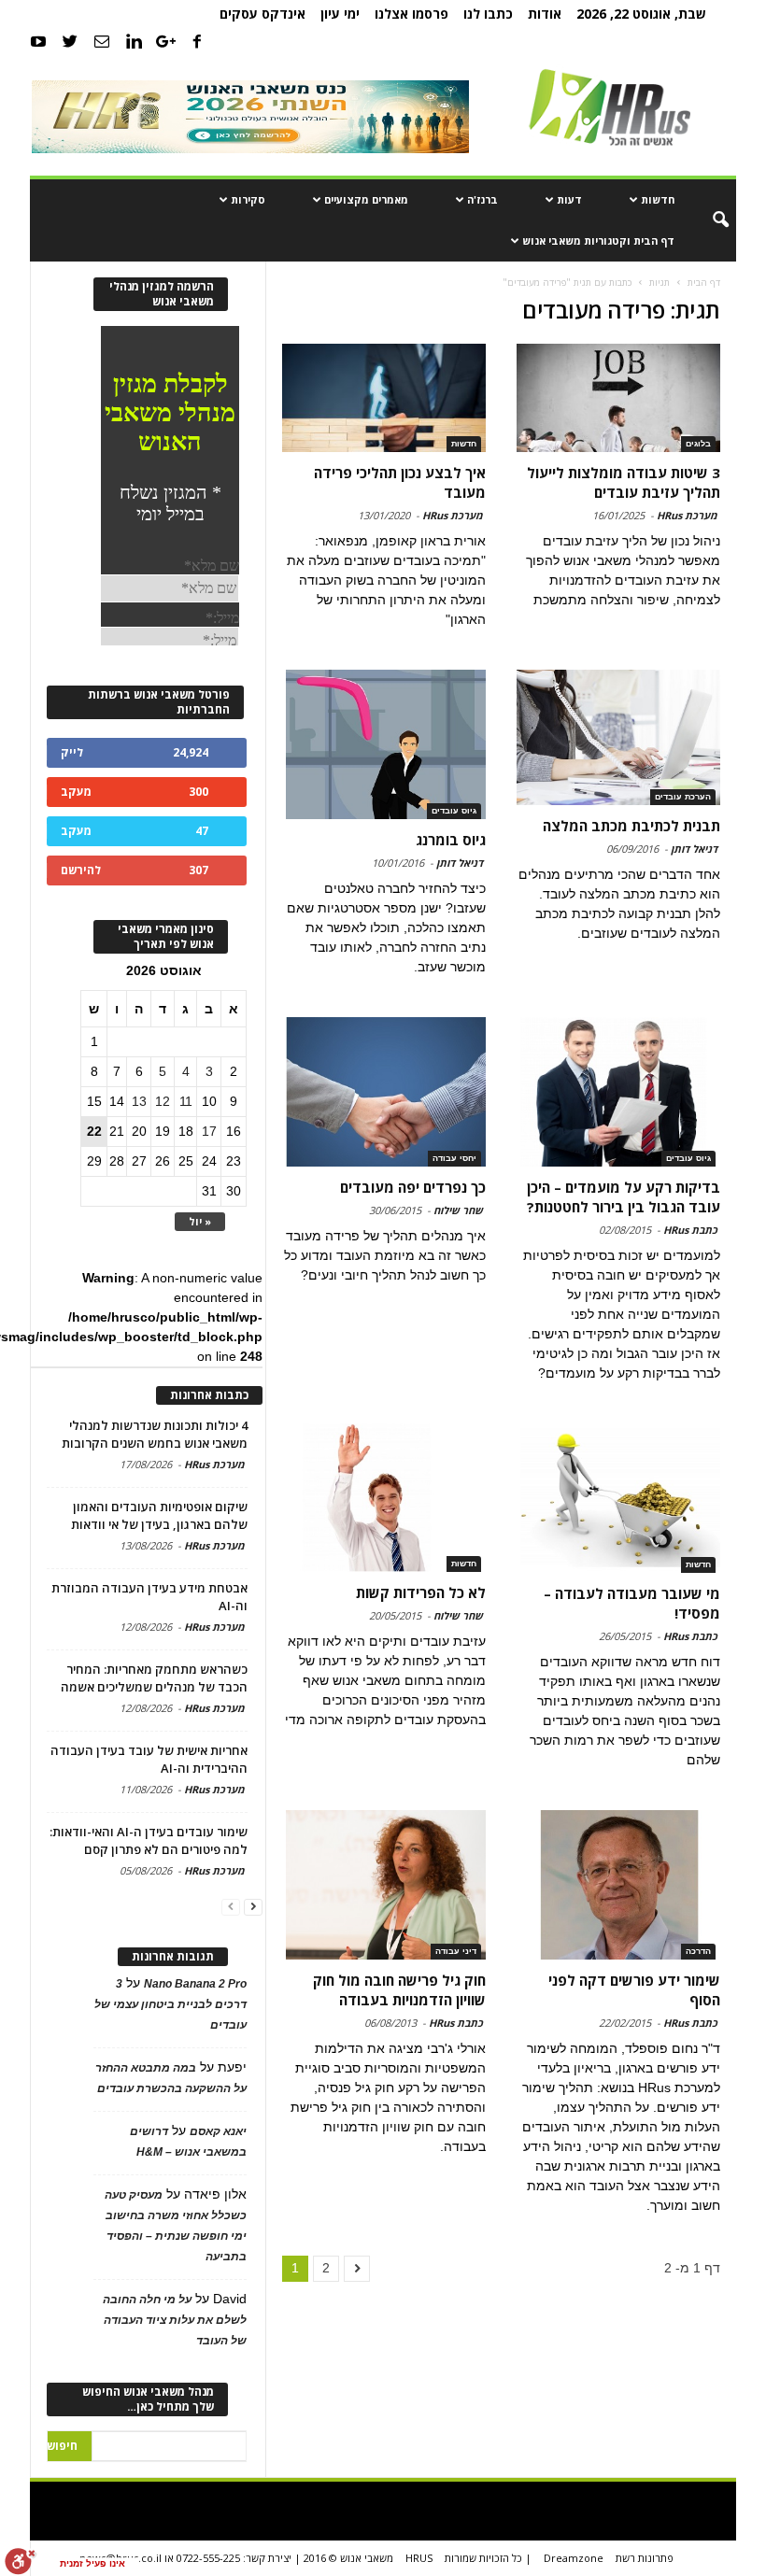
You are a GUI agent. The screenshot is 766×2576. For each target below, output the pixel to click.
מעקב (76, 792)
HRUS (419, 2558)
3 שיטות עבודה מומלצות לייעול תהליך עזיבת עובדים (624, 482)
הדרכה (698, 1951)
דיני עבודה (456, 1951)
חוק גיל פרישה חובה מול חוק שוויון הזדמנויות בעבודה (399, 1990)
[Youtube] (38, 41)
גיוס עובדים (454, 811)
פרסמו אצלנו (411, 14)
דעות (569, 199)
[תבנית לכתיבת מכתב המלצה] (618, 737)
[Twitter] (70, 41)
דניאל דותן (694, 849)
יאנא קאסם (218, 2131)
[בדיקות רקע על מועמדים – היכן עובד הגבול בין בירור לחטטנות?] (618, 1092)
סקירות (248, 199)
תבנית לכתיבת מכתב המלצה (631, 826)
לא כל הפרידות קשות (421, 1592)
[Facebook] (197, 41)
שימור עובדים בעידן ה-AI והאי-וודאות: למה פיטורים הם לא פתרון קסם (149, 1840)
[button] (708, 220)
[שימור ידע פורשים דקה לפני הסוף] (618, 1885)
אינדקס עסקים (262, 14)
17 (209, 1131)
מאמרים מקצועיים (366, 199)
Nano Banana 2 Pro (195, 1984)
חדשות (658, 199)
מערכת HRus (687, 515)
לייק (72, 752)
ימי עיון (340, 14)
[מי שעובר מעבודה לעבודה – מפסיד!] (618, 1498)
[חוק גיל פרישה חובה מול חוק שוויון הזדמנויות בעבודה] (384, 1885)
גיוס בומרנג (451, 840)
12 (163, 1101)
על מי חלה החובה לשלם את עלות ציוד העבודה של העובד (175, 2320)
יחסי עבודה (454, 1158)
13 (139, 1101)
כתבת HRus (690, 1230)
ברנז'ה (482, 199)
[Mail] (102, 41)
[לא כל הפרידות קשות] (384, 1498)
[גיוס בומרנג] (384, 744)
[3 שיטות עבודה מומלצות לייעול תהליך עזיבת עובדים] (618, 398)
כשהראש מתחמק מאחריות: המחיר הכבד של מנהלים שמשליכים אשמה (154, 1678)
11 (186, 1101)
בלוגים (698, 444)
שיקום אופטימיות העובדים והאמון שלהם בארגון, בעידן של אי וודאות (159, 1515)
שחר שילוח (458, 1210)
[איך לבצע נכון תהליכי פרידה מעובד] (384, 398)
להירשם (81, 870)
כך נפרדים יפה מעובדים (413, 1187)
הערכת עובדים (683, 797)
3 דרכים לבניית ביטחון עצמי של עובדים (170, 2004)
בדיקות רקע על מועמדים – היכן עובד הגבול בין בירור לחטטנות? (624, 1197)
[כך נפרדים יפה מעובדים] (384, 1092)
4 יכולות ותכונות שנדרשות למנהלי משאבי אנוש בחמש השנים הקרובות (155, 1434)
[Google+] (165, 41)
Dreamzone (574, 2558)
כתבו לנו (488, 14)
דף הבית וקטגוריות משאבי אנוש (598, 241)
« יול (200, 1221)
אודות (545, 14)
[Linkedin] (134, 41)
